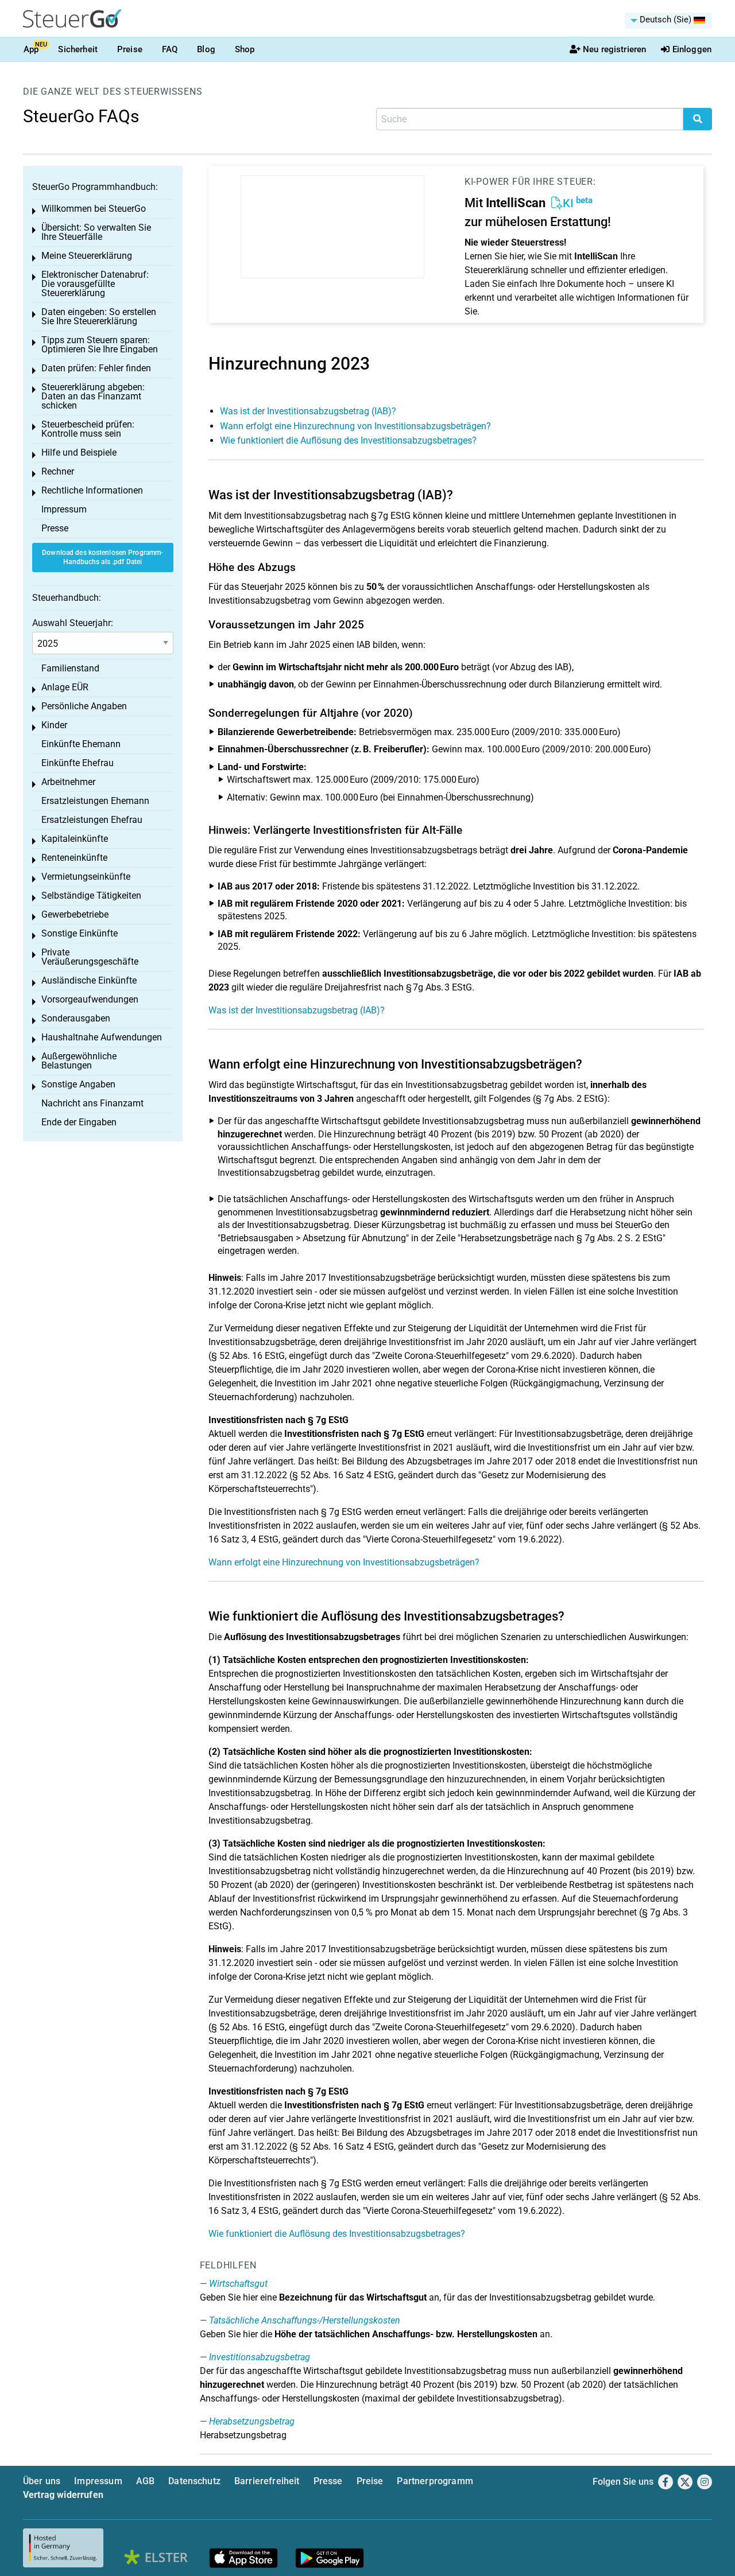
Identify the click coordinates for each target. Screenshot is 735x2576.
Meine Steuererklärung (87, 256)
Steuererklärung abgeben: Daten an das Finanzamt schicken (93, 396)
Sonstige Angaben (78, 1084)
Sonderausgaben (76, 1018)
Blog (206, 49)
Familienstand (70, 668)
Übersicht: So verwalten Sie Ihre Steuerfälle (96, 232)
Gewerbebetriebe (75, 914)
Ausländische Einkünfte (89, 980)
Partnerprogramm (435, 2481)
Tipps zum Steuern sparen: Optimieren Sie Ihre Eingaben (100, 345)
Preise (130, 49)
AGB (145, 2481)
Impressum (64, 509)
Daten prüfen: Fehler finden (96, 368)
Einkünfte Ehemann (81, 744)
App (31, 49)
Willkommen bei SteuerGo (94, 209)
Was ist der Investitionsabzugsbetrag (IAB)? (308, 411)
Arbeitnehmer (68, 782)
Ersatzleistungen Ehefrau (92, 820)
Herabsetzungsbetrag (252, 2421)
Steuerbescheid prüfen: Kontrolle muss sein (88, 429)
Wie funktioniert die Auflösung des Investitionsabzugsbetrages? (348, 440)
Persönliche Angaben (84, 706)
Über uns (42, 2481)
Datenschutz (194, 2481)
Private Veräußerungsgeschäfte (90, 957)
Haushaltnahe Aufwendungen (102, 1037)
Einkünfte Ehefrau (78, 763)
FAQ (170, 49)
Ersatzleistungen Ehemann (95, 801)
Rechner (58, 471)
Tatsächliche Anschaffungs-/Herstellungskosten (305, 2320)
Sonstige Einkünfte (80, 933)
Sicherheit (78, 49)
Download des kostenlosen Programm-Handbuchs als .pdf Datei (102, 557)
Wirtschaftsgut (238, 2284)
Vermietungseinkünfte (86, 877)
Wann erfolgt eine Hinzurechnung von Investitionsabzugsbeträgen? (355, 426)
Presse (55, 528)
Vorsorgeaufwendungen (90, 999)
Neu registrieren (614, 49)
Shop (245, 49)
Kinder (54, 725)
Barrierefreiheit (267, 2481)
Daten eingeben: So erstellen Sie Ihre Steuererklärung (99, 316)
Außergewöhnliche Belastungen (79, 1061)
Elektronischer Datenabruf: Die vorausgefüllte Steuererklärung (95, 284)
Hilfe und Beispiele (79, 452)
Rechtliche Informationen (92, 490)
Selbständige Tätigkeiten (91, 895)
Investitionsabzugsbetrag (260, 2357)
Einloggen (692, 49)
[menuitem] (668, 21)
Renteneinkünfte (74, 858)
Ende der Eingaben (79, 1122)
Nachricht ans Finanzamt (92, 1103)
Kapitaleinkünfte (75, 839)
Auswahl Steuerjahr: (73, 623)
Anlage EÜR (65, 687)
